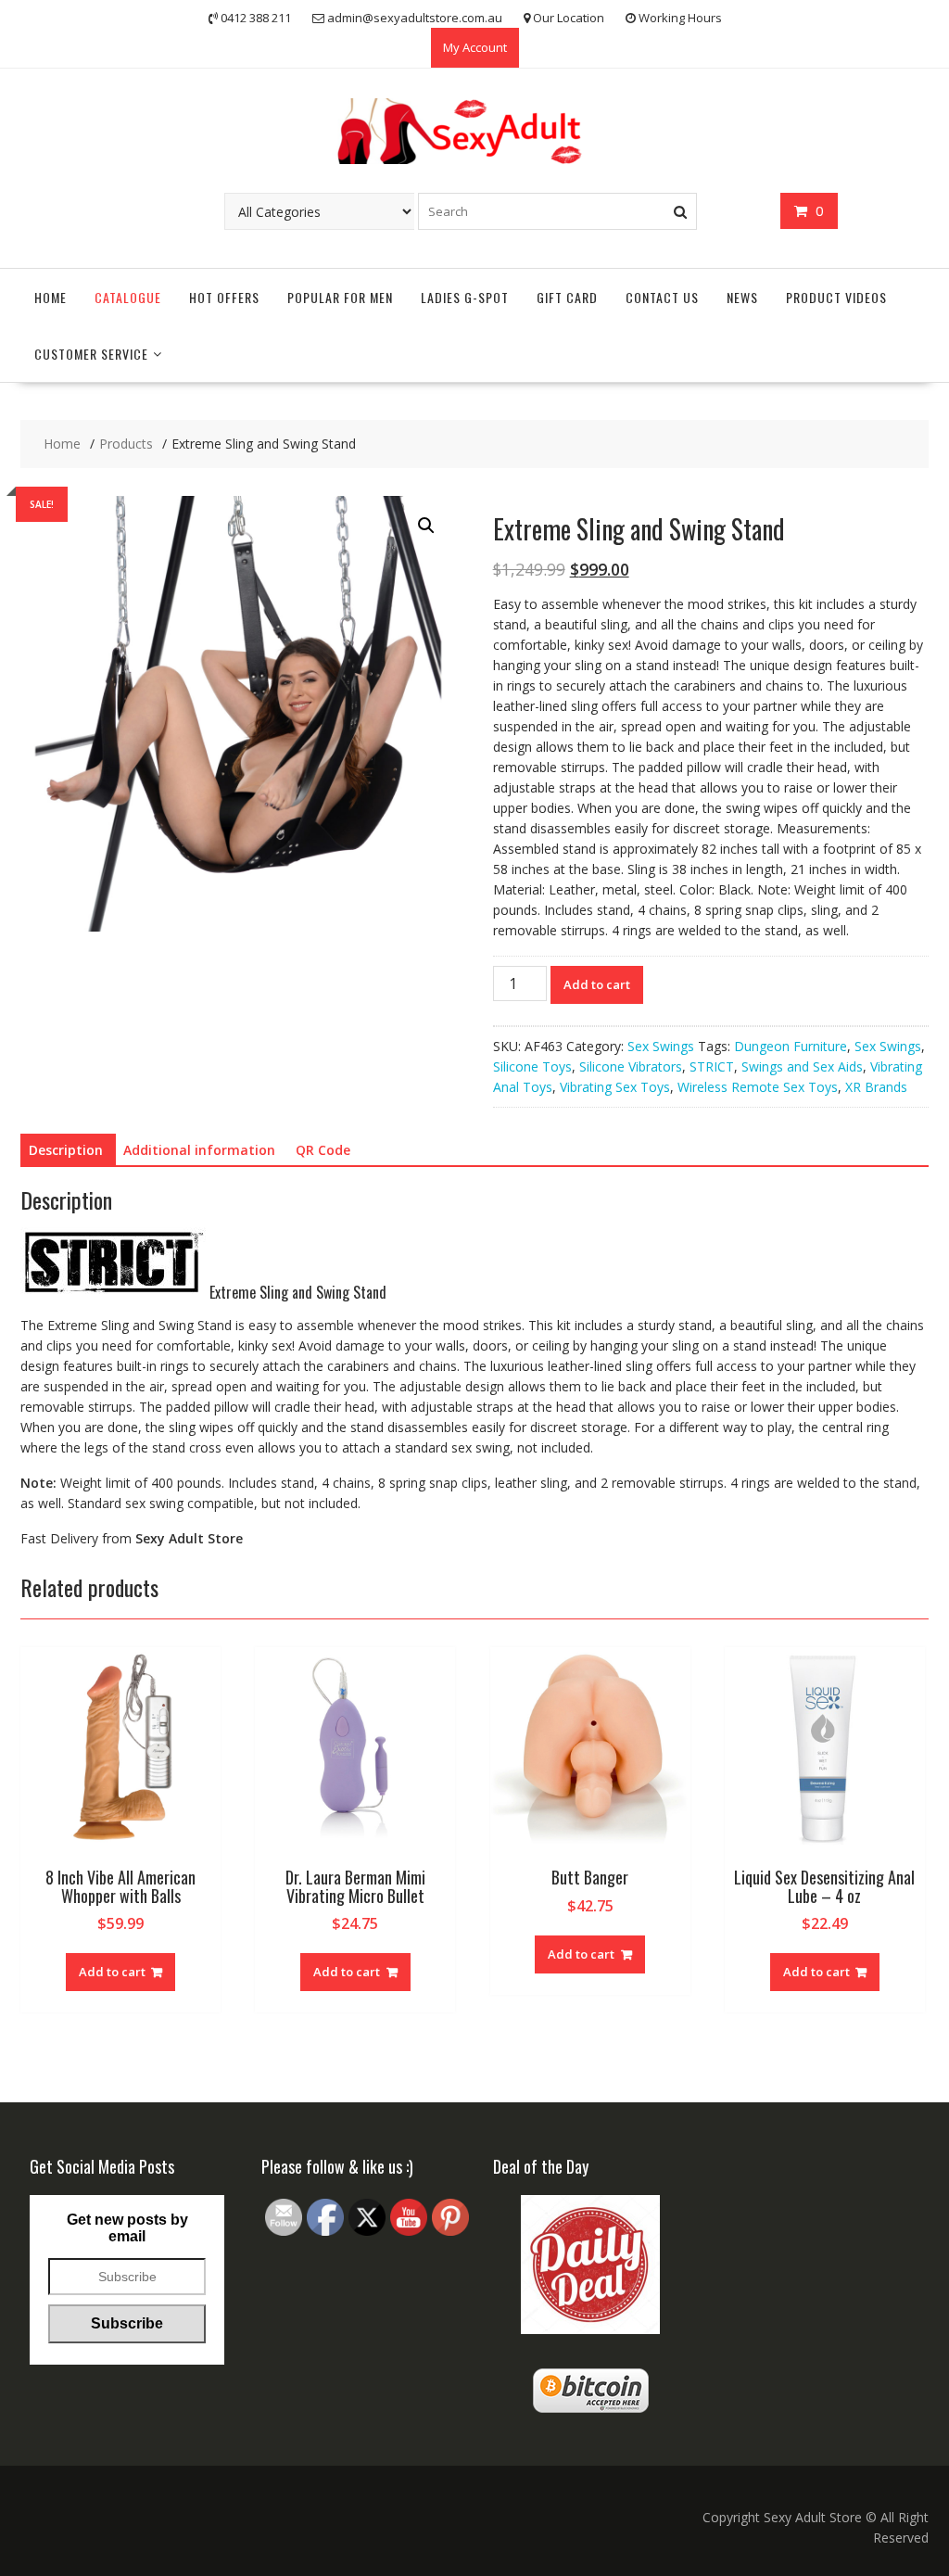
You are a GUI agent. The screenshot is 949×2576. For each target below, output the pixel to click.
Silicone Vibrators (631, 1066)
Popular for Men (340, 297)
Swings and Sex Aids (802, 1066)
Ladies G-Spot (465, 297)
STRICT (712, 1066)
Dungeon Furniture (791, 1046)
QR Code (323, 1150)
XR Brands (876, 1087)
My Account (475, 47)
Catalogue (128, 297)
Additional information (199, 1150)
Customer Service (91, 354)
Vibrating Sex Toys (615, 1087)
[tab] (66, 1150)
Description (66, 1150)
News (742, 297)
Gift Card (567, 297)
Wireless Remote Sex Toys (758, 1087)
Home (51, 297)
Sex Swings (661, 1046)
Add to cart (597, 984)
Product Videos (836, 297)
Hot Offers (224, 297)
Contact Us (662, 297)
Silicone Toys (532, 1066)
